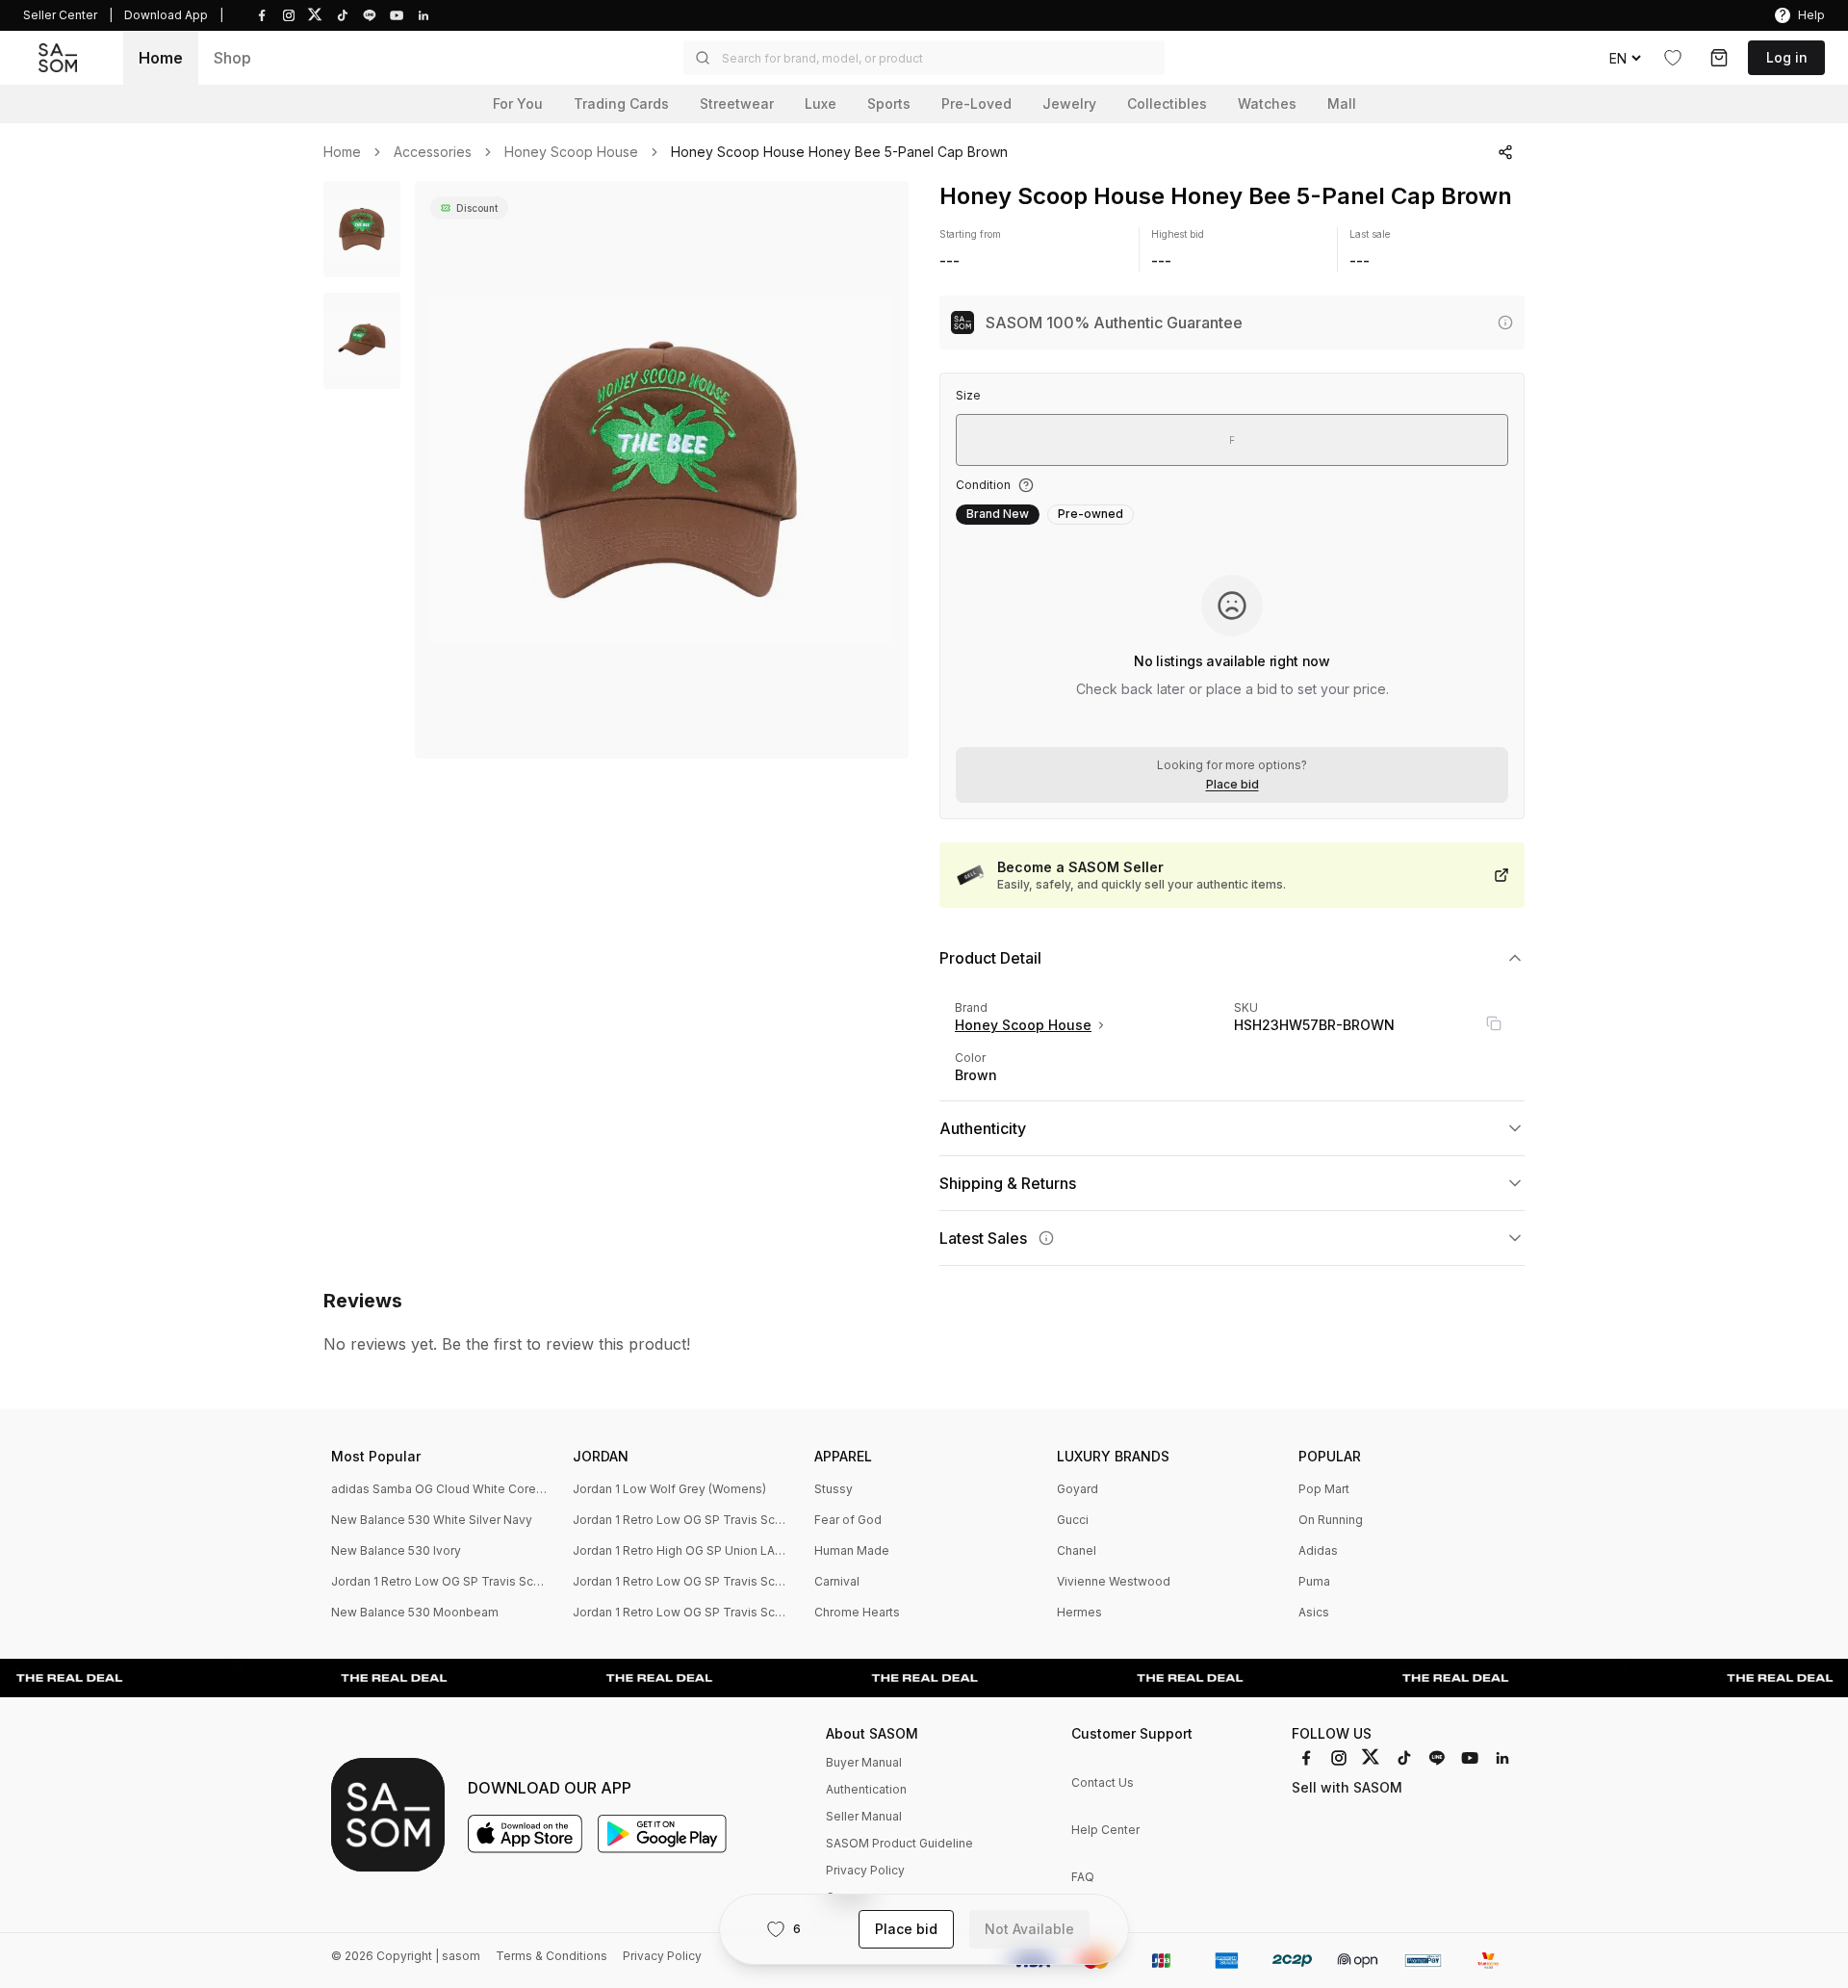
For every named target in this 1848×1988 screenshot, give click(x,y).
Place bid (1232, 785)
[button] (924, 58)
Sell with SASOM (1347, 1787)
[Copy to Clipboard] (1494, 1023)
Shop (232, 58)
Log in (1787, 57)
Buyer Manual (864, 1762)
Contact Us (1103, 1782)
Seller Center (60, 15)
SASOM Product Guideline (899, 1843)
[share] (1505, 152)
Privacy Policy (865, 1870)
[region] (662, 470)
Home (161, 58)
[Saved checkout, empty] (1719, 58)
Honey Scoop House (571, 152)
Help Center (1105, 1830)
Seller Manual (864, 1816)
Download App (166, 15)
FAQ (1083, 1877)
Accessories (433, 152)
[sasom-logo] (58, 58)
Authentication (866, 1789)
